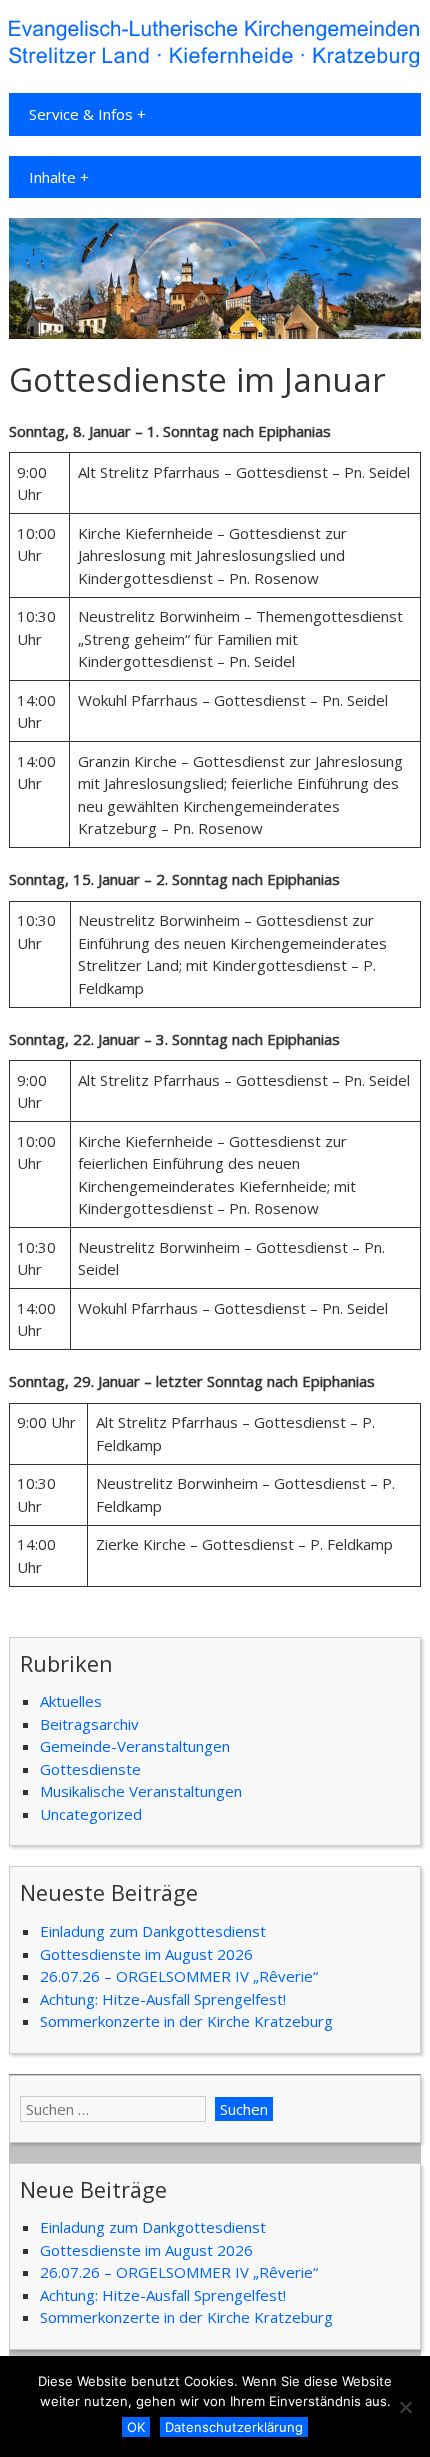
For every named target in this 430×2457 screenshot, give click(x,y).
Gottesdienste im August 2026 (146, 1954)
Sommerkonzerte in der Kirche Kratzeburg (186, 2021)
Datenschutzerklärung (234, 2427)
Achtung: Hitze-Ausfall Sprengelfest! (163, 1999)
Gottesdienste (90, 1769)
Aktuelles (71, 1701)
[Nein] (405, 2407)
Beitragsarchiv (89, 1724)
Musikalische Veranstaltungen (141, 1791)
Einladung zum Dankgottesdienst (153, 1931)
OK (136, 2427)
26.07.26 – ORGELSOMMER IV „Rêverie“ (179, 1976)
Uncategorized (91, 1814)
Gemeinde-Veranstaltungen (135, 1746)
